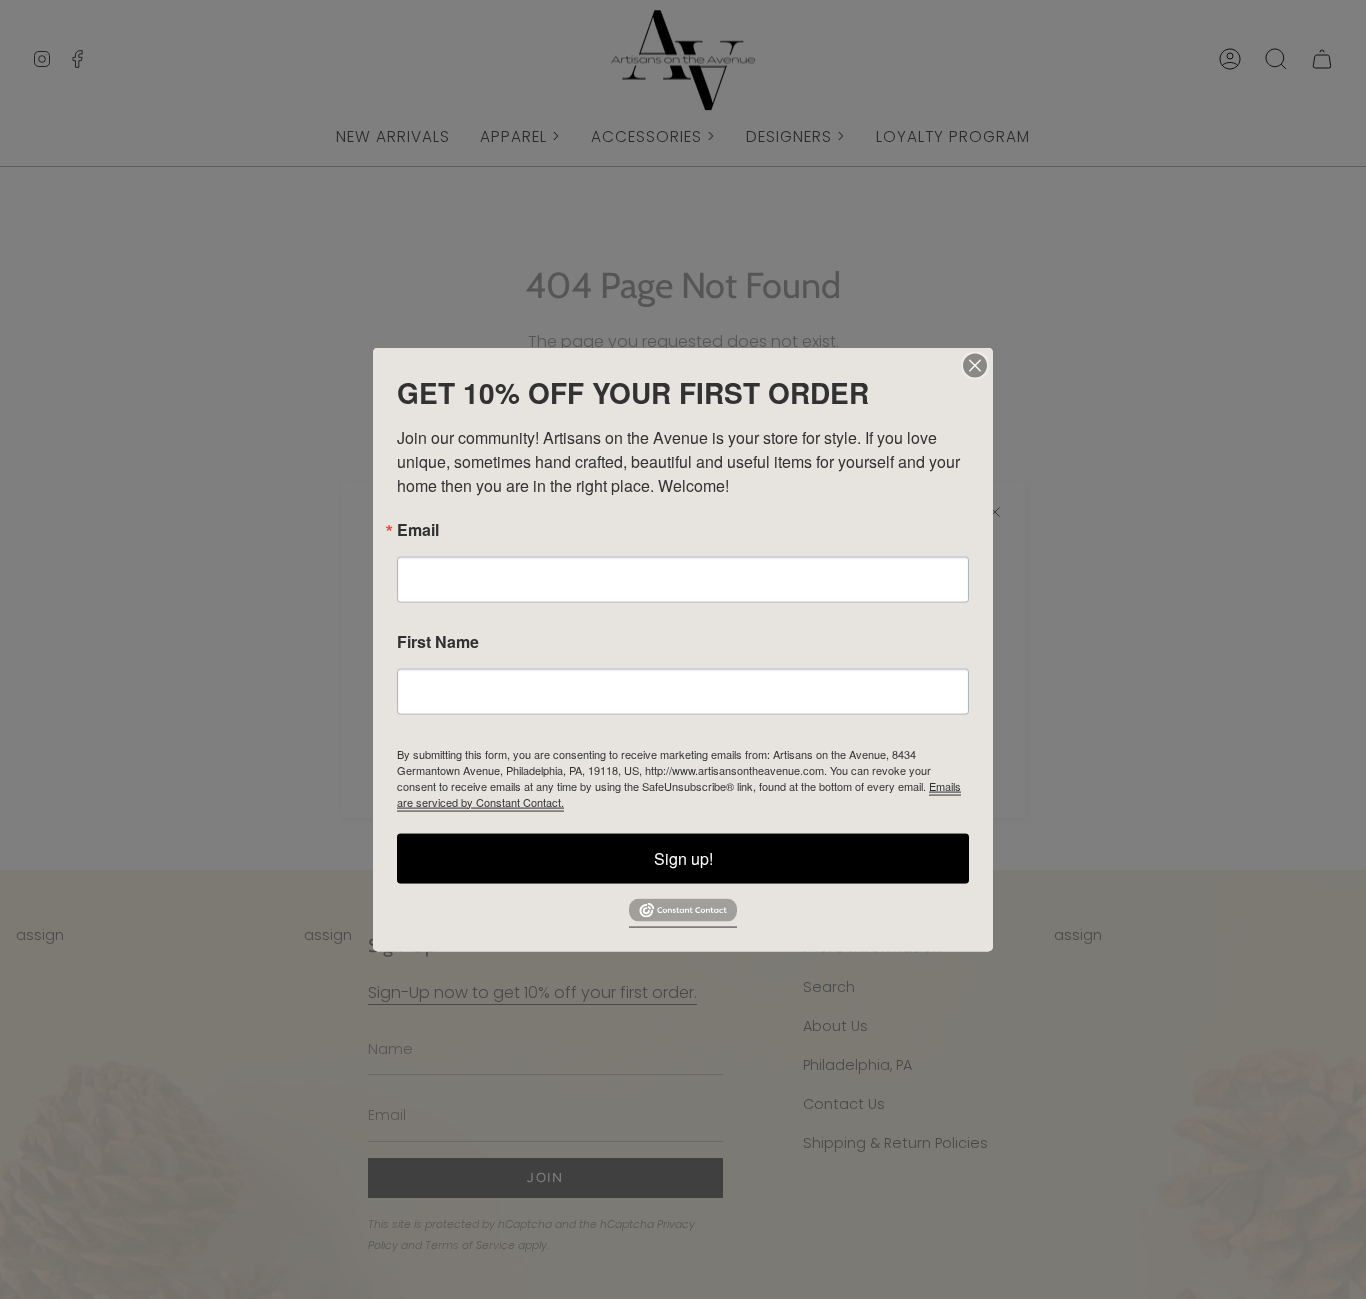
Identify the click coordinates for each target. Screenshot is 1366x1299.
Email (418, 529)
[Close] (975, 365)
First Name (438, 641)
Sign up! (683, 857)
